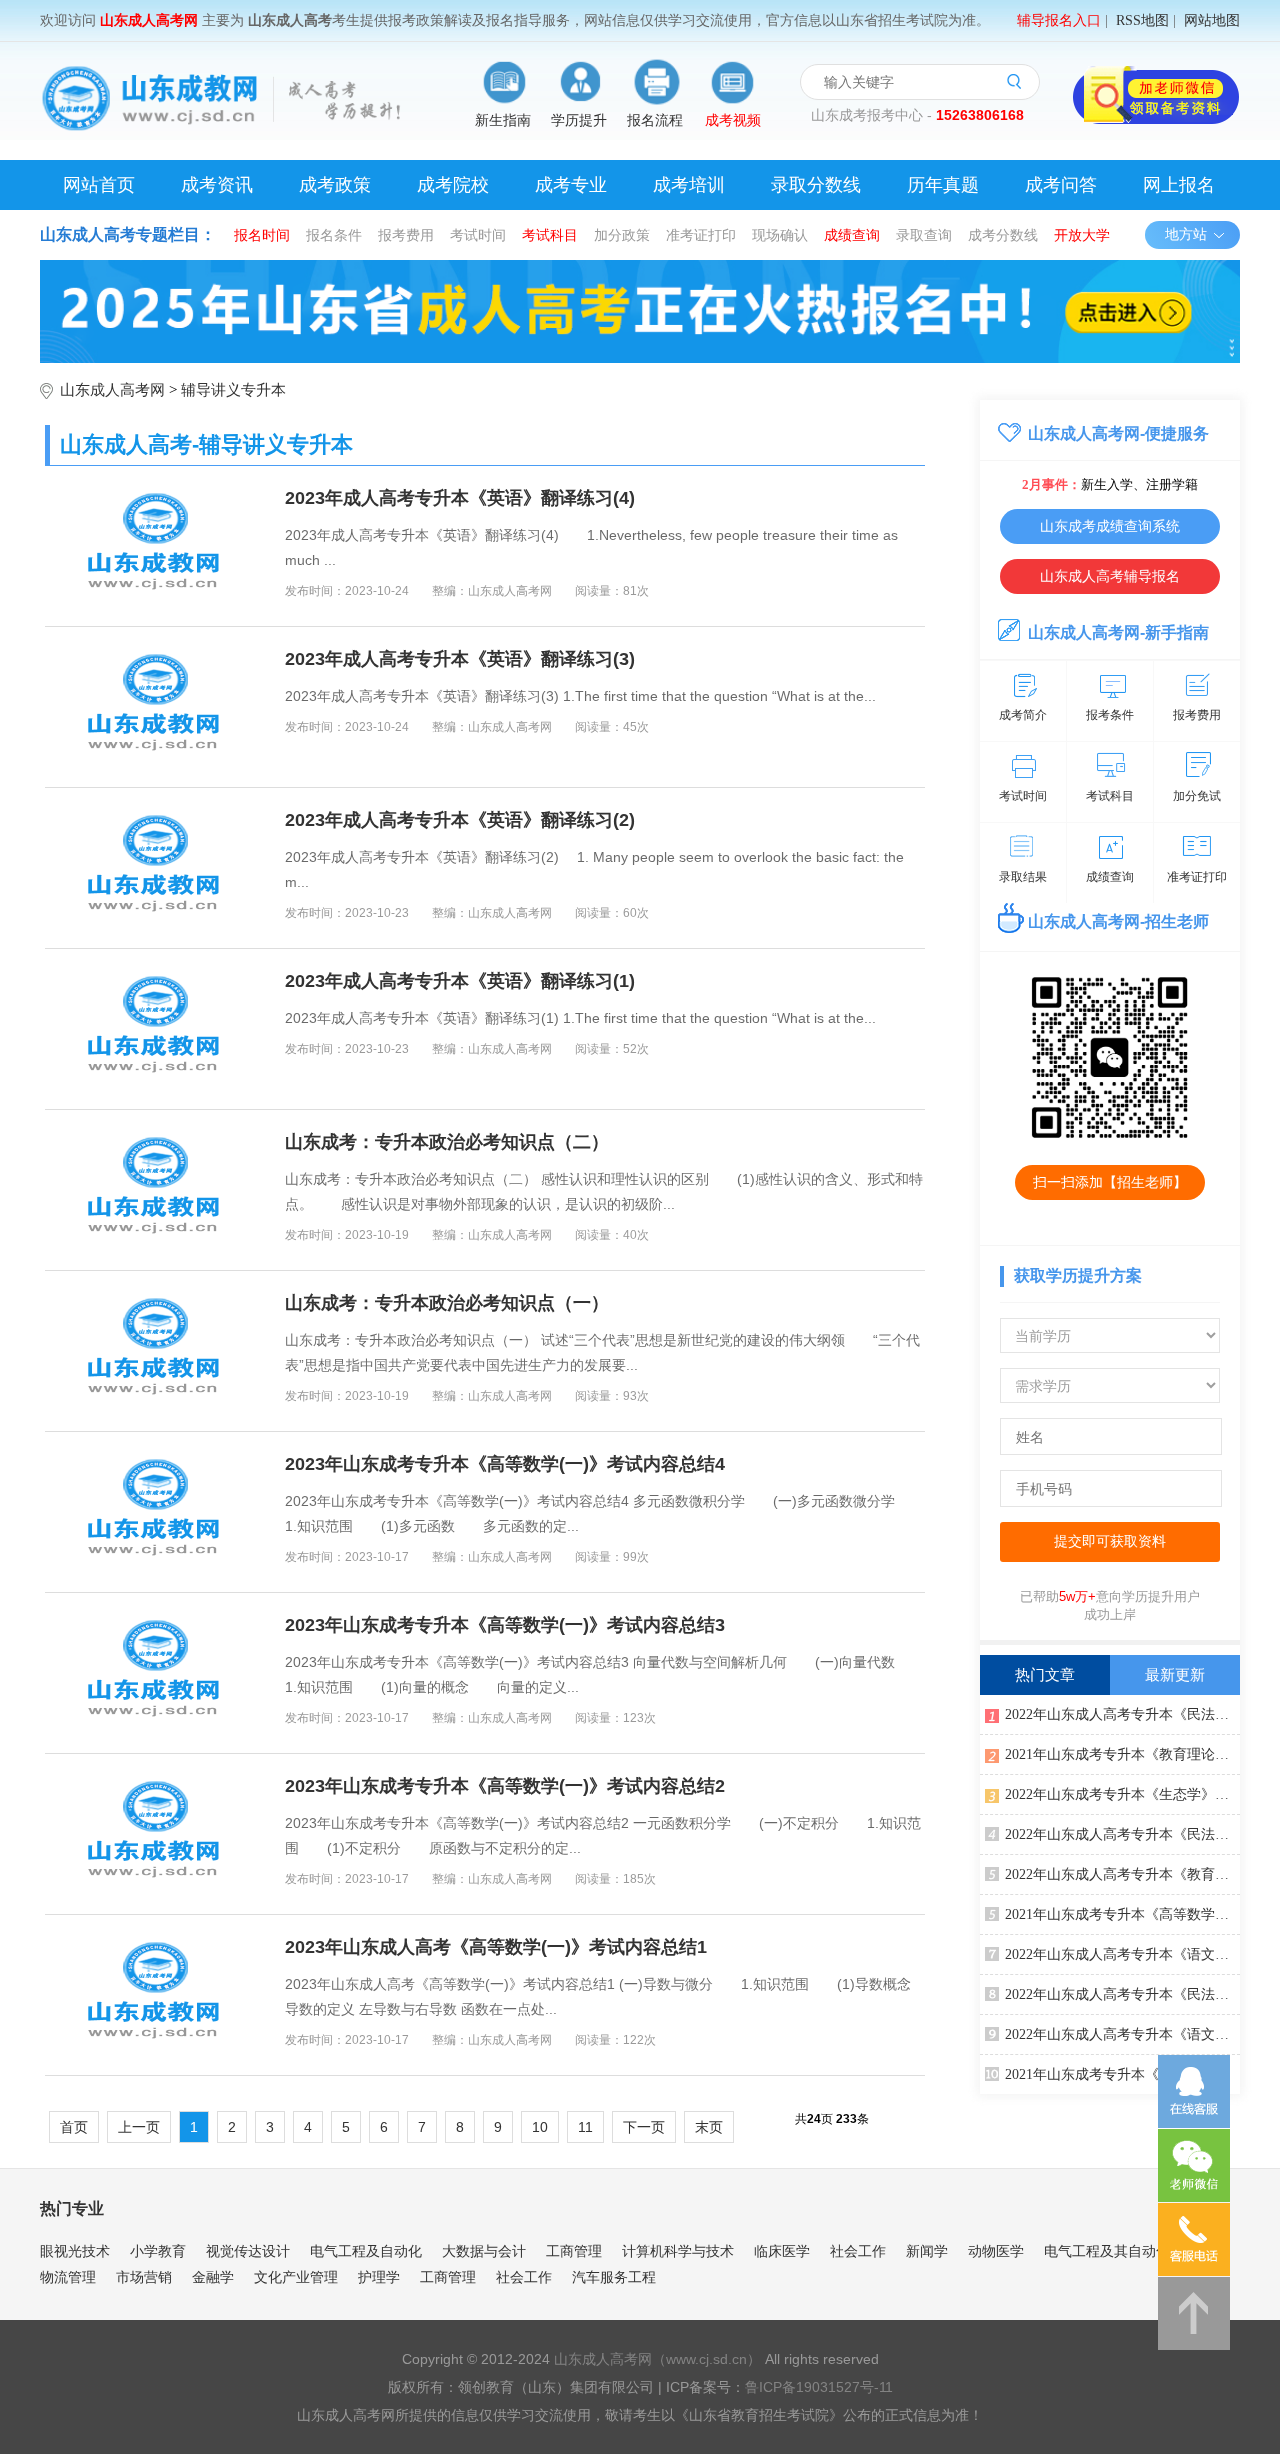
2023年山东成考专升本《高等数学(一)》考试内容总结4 (505, 1464)
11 (585, 2127)
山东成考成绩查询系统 (1110, 526)
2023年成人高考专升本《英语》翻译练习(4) (460, 498)
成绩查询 (852, 235)
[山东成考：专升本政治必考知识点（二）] (155, 1190)
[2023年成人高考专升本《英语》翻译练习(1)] (155, 1029)
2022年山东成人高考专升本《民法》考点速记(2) (1122, 1834)
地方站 (1186, 234)
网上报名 (1179, 185)
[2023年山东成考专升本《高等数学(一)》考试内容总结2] (155, 1834)
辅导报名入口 (1059, 20)
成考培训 (689, 185)
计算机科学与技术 (678, 2251)
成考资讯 (217, 185)
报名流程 (655, 120)
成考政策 (335, 185)
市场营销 (144, 2277)
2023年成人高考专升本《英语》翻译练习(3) (460, 659)
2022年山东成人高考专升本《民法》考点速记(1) (1122, 1714)
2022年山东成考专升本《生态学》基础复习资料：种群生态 (1122, 1794)
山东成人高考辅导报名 (1110, 576)
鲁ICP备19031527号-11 (819, 2387)
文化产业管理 (296, 2277)
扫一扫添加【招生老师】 (1110, 1182)
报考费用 (406, 235)
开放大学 (1082, 235)
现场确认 (780, 235)
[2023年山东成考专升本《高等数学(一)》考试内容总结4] (155, 1512)
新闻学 (927, 2251)
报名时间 (262, 235)
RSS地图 (1142, 20)
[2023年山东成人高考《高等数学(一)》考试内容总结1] (155, 1995)
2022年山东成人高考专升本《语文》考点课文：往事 (1122, 1954)
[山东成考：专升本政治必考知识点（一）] (155, 1351)
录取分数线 (816, 185)
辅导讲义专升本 (233, 390)
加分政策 (622, 235)
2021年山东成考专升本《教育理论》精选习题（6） (1122, 1754)
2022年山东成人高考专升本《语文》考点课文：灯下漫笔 (1122, 2034)
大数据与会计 (484, 2251)
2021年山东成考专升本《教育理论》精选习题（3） (1122, 2074)
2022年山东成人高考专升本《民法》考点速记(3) (1122, 1994)
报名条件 (334, 235)
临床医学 (782, 2251)
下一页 (644, 2127)
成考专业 (571, 185)
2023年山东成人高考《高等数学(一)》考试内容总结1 (496, 1947)
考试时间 (478, 235)
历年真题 (943, 185)
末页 (709, 2127)
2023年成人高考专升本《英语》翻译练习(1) (460, 981)
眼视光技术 (75, 2251)
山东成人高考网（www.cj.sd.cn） (657, 2359)
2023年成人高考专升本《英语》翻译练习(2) (460, 820)
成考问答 (1061, 185)
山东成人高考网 (112, 390)
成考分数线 (1003, 235)
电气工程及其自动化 (1107, 2251)
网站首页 (99, 185)
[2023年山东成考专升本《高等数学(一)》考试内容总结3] (155, 1673)
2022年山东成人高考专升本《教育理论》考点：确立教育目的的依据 (1122, 1874)
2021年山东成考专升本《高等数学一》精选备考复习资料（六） (1122, 1914)
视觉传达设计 (248, 2251)
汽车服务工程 (614, 2277)
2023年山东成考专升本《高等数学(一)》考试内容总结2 (505, 1786)
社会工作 (858, 2251)
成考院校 (453, 185)
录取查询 (924, 235)
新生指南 (503, 120)
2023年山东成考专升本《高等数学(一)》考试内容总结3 (505, 1625)
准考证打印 (701, 235)
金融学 (213, 2277)
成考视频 (733, 120)
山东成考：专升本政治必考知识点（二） (447, 1142)
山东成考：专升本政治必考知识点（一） (447, 1303)
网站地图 (1212, 20)
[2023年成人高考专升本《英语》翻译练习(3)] (155, 707)
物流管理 (68, 2277)
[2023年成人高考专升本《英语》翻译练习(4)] (155, 546)
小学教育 (158, 2251)
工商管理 (574, 2251)
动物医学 (996, 2251)
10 (540, 2127)
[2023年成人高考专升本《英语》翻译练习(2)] (155, 868)
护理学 (379, 2277)
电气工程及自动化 (366, 2251)
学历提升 (579, 120)
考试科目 (550, 235)
